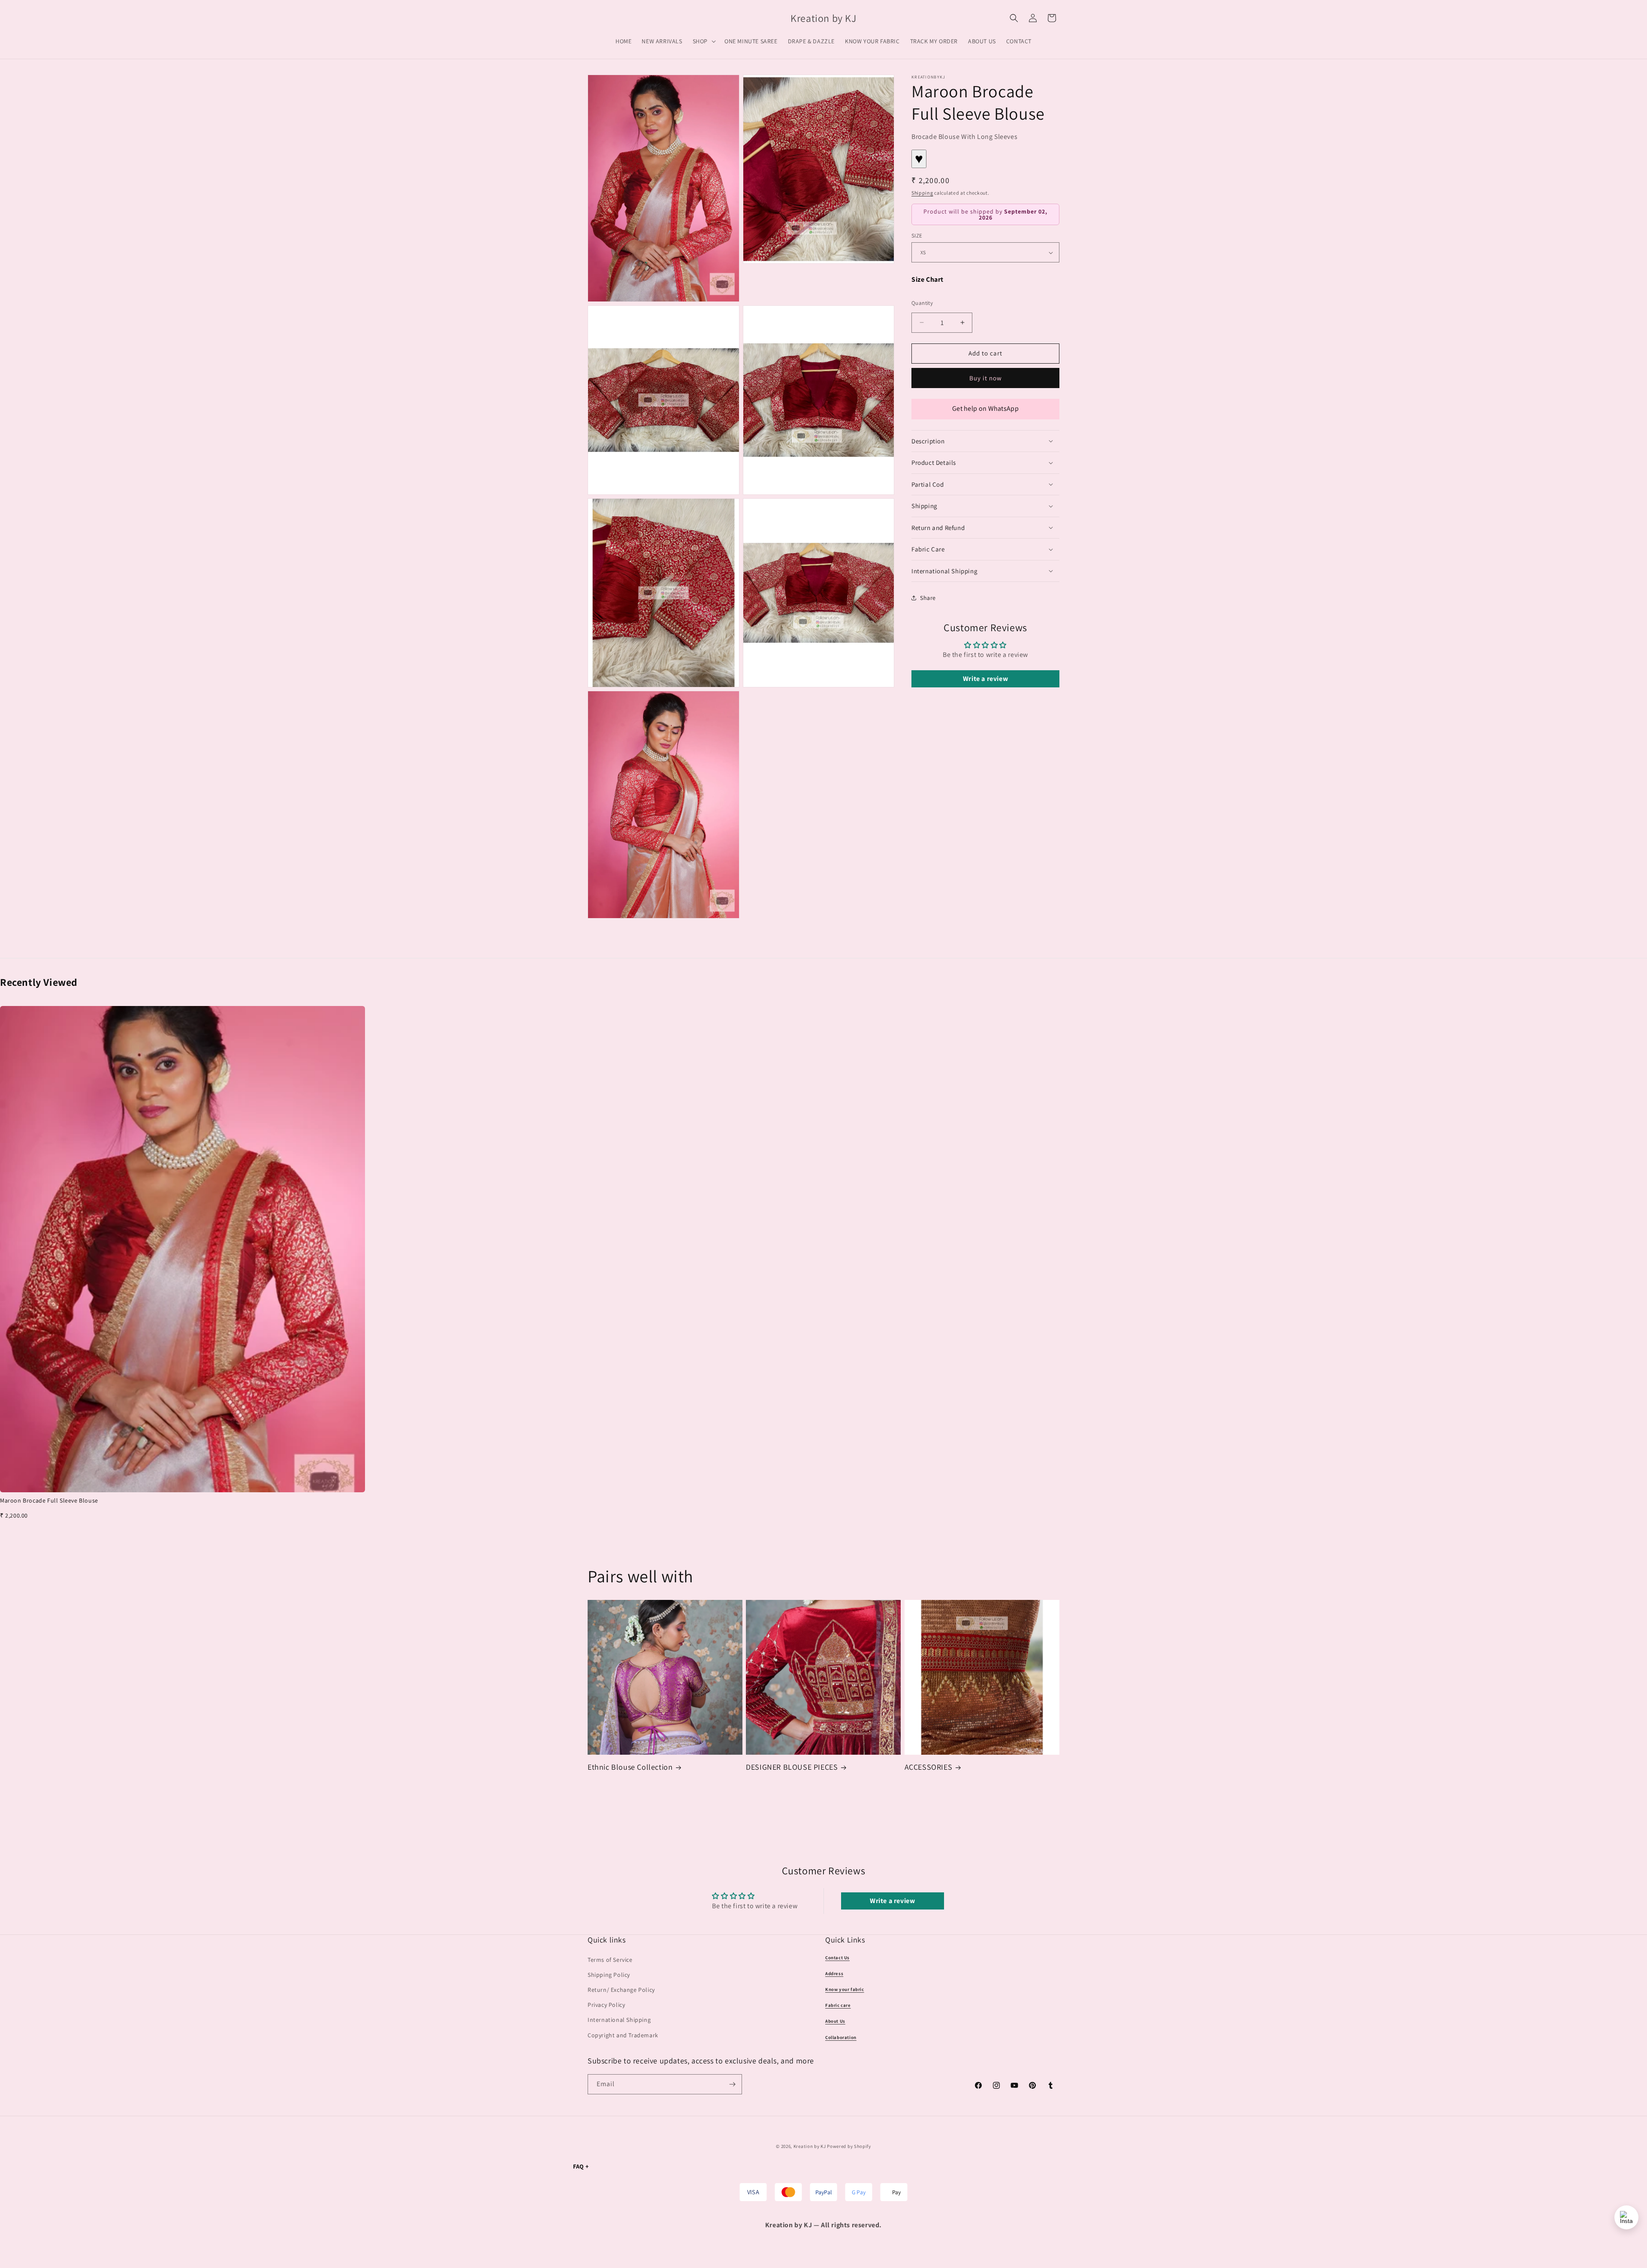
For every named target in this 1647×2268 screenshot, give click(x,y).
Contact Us (837, 1958)
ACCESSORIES (929, 1767)
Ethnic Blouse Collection (630, 1767)
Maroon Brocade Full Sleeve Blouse (49, 1500)
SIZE (917, 236)
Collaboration (841, 2037)
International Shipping (619, 2020)
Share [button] (928, 598)
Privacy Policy (606, 2005)
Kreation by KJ (810, 2146)
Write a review (985, 679)
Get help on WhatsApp (985, 408)
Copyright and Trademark (623, 2035)
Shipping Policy (609, 1975)
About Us (835, 2021)
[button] (703, 41)
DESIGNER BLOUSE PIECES (792, 1767)
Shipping (922, 192)
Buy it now (986, 378)
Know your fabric (845, 1989)
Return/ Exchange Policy (621, 1990)
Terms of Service (610, 1960)
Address (834, 1973)
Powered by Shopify (849, 2146)
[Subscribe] (732, 2084)
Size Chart (928, 279)
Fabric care (838, 2005)
